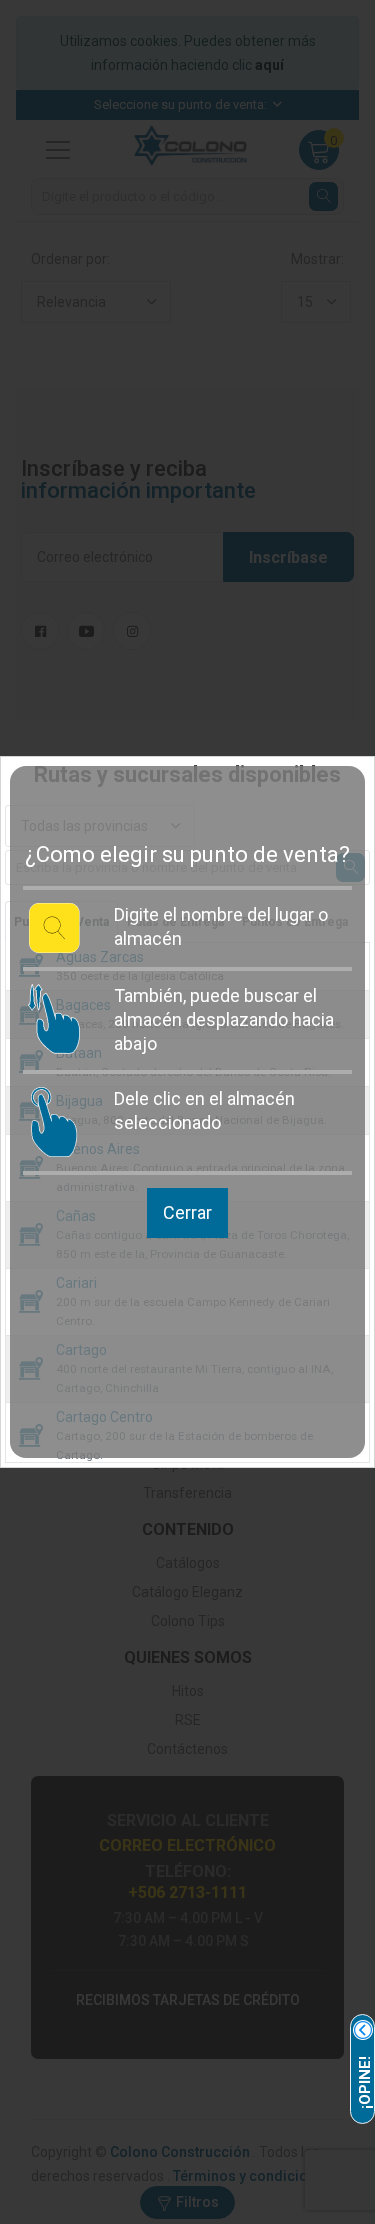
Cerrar (187, 1212)
